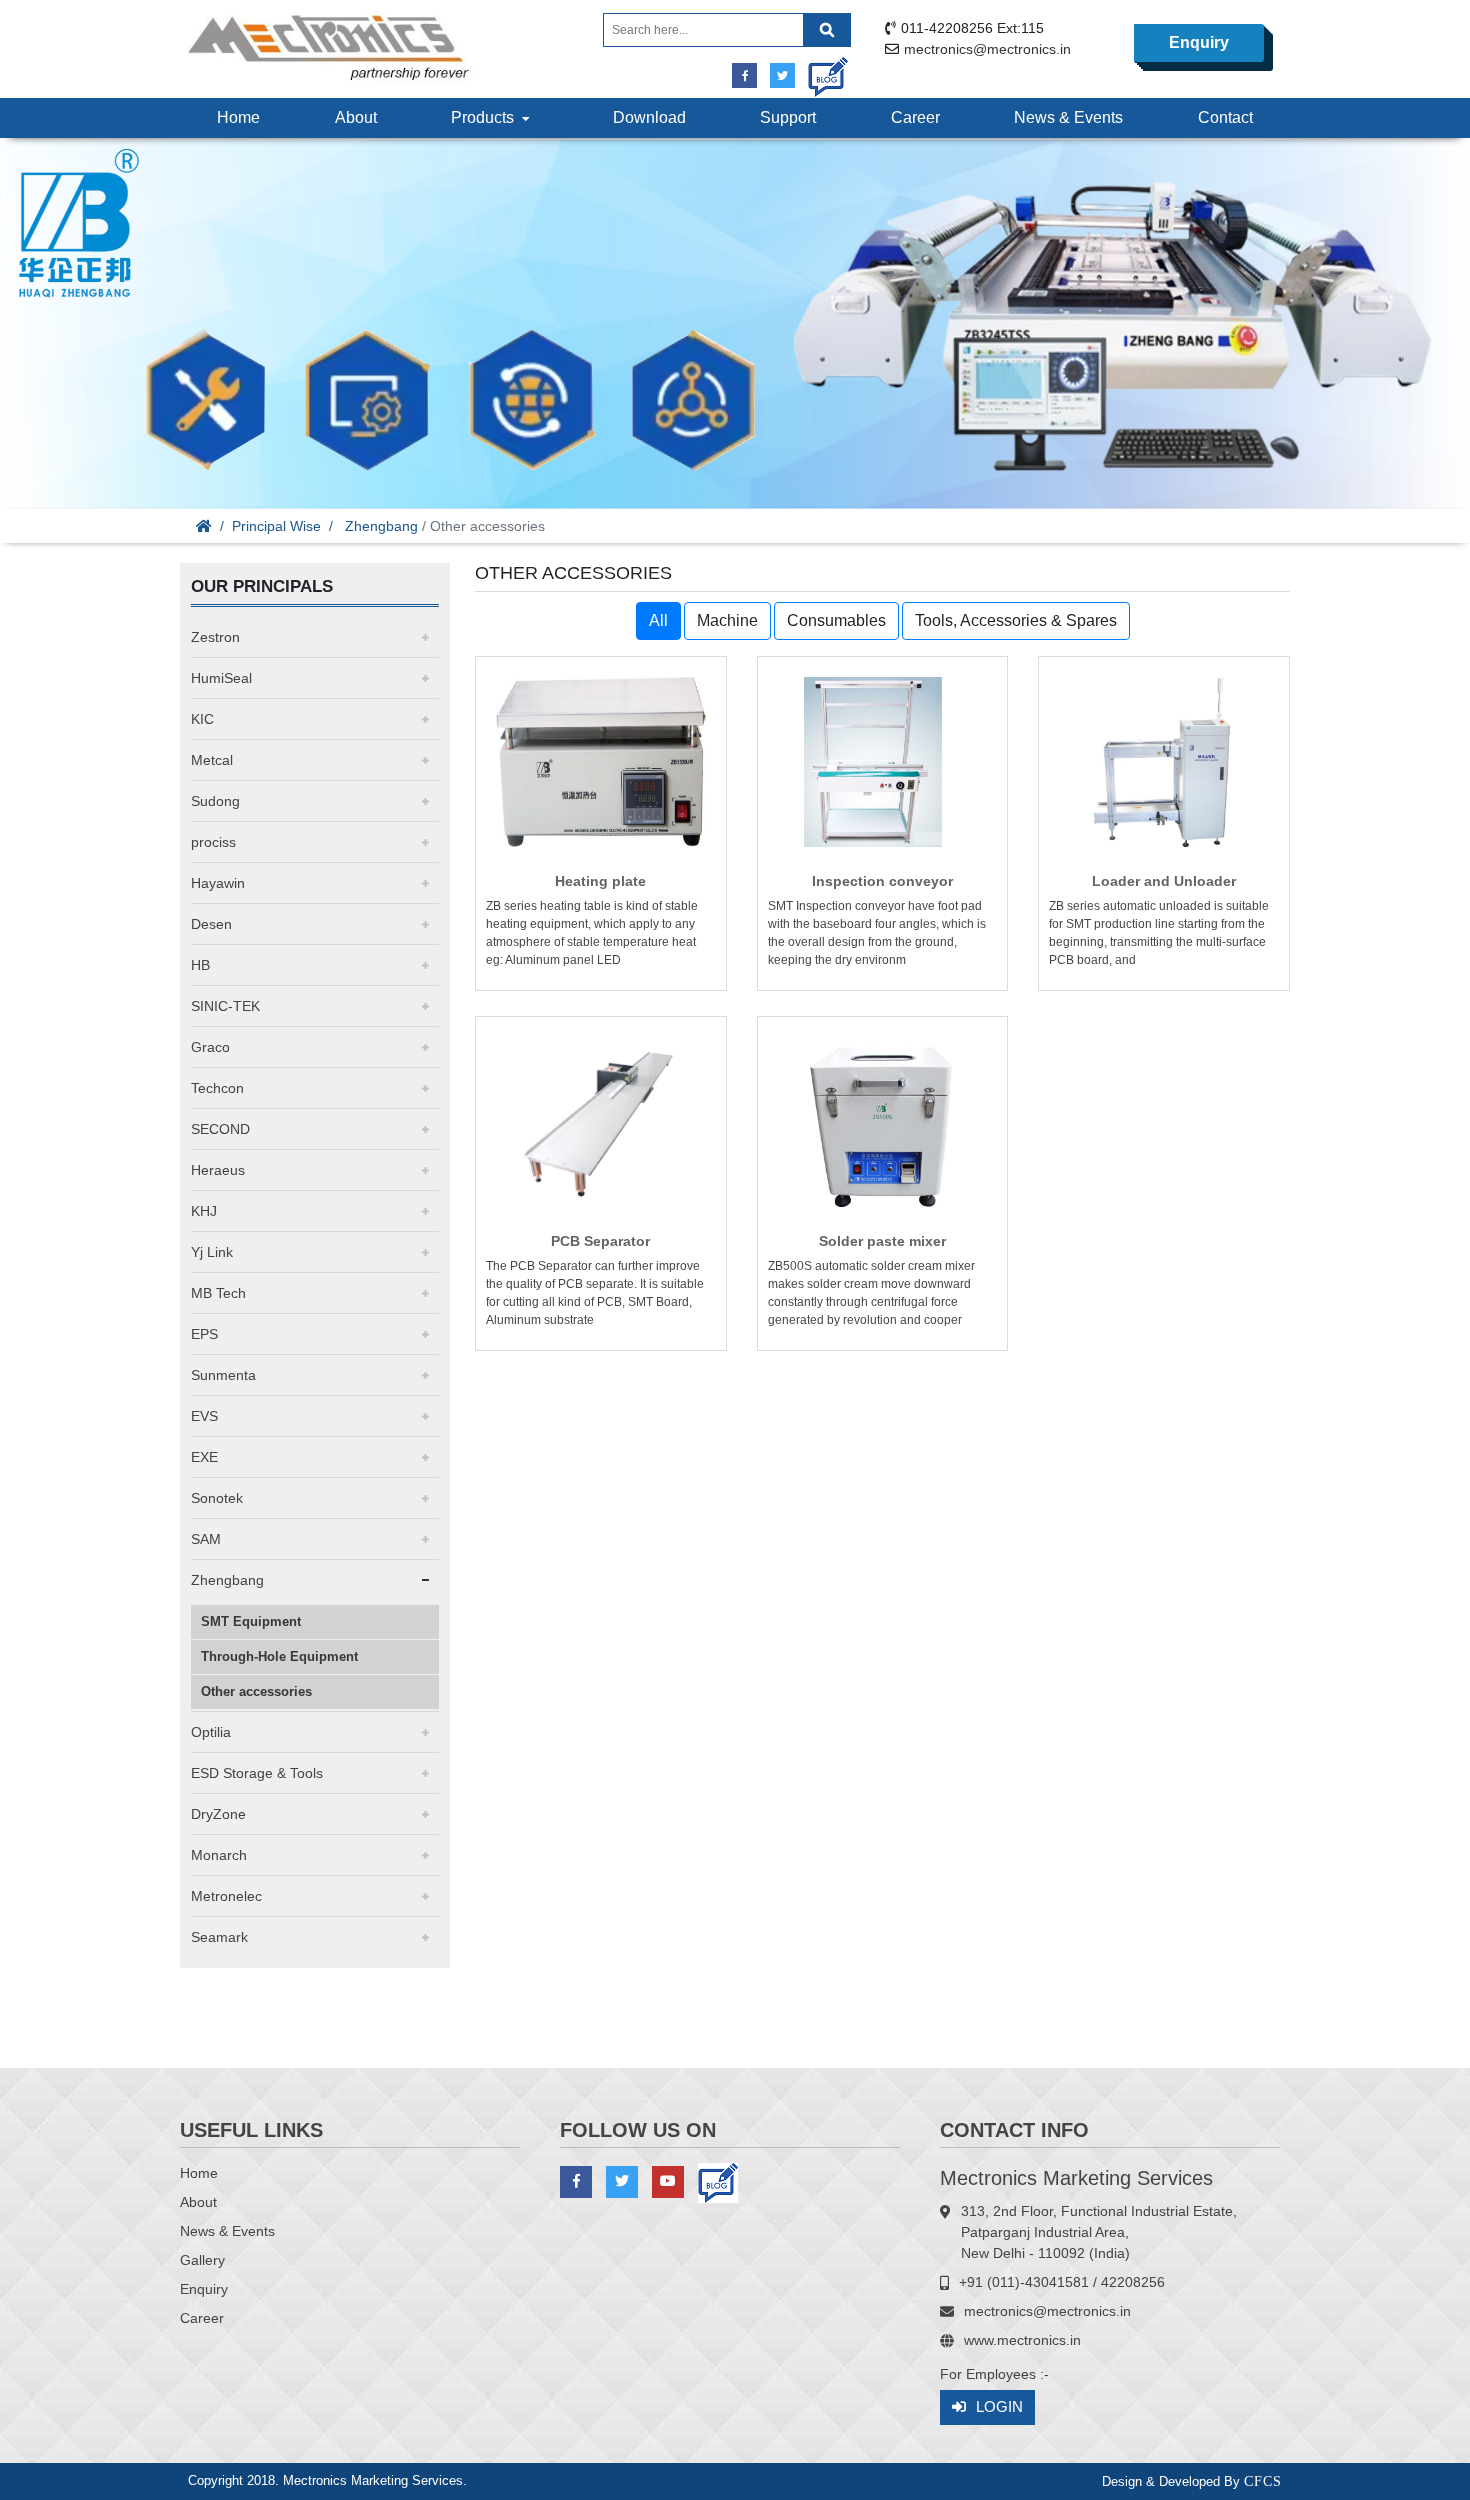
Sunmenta (223, 1375)
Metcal (212, 760)
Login (999, 2406)
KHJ (204, 1211)
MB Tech (218, 1293)
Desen (211, 924)
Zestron (215, 637)
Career (915, 117)
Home (238, 117)
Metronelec (226, 1896)
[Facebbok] (744, 75)
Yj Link (212, 1252)
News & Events (1068, 117)
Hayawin (218, 883)
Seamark (219, 1937)
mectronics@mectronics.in (987, 49)
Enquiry (1199, 42)
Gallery (202, 2260)
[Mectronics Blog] (820, 69)
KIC (202, 719)
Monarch (219, 1855)
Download (649, 117)
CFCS (1263, 2481)
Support (788, 117)
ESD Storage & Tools (257, 1773)
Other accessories (256, 1691)
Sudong (215, 801)
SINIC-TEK (225, 1006)
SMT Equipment (251, 1621)
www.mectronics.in (1022, 2340)
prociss (213, 842)
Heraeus (218, 1170)
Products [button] (486, 117)
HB (200, 965)
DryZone (218, 1814)
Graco (210, 1047)
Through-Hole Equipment (279, 1656)
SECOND (220, 1129)
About (356, 117)
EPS (204, 1334)
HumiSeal (221, 678)
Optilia (211, 1732)
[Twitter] (782, 75)
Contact (1225, 117)
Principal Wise (276, 526)
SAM (206, 1539)
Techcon (217, 1088)
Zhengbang (381, 526)
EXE (204, 1457)
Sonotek (217, 1498)
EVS (204, 1416)
